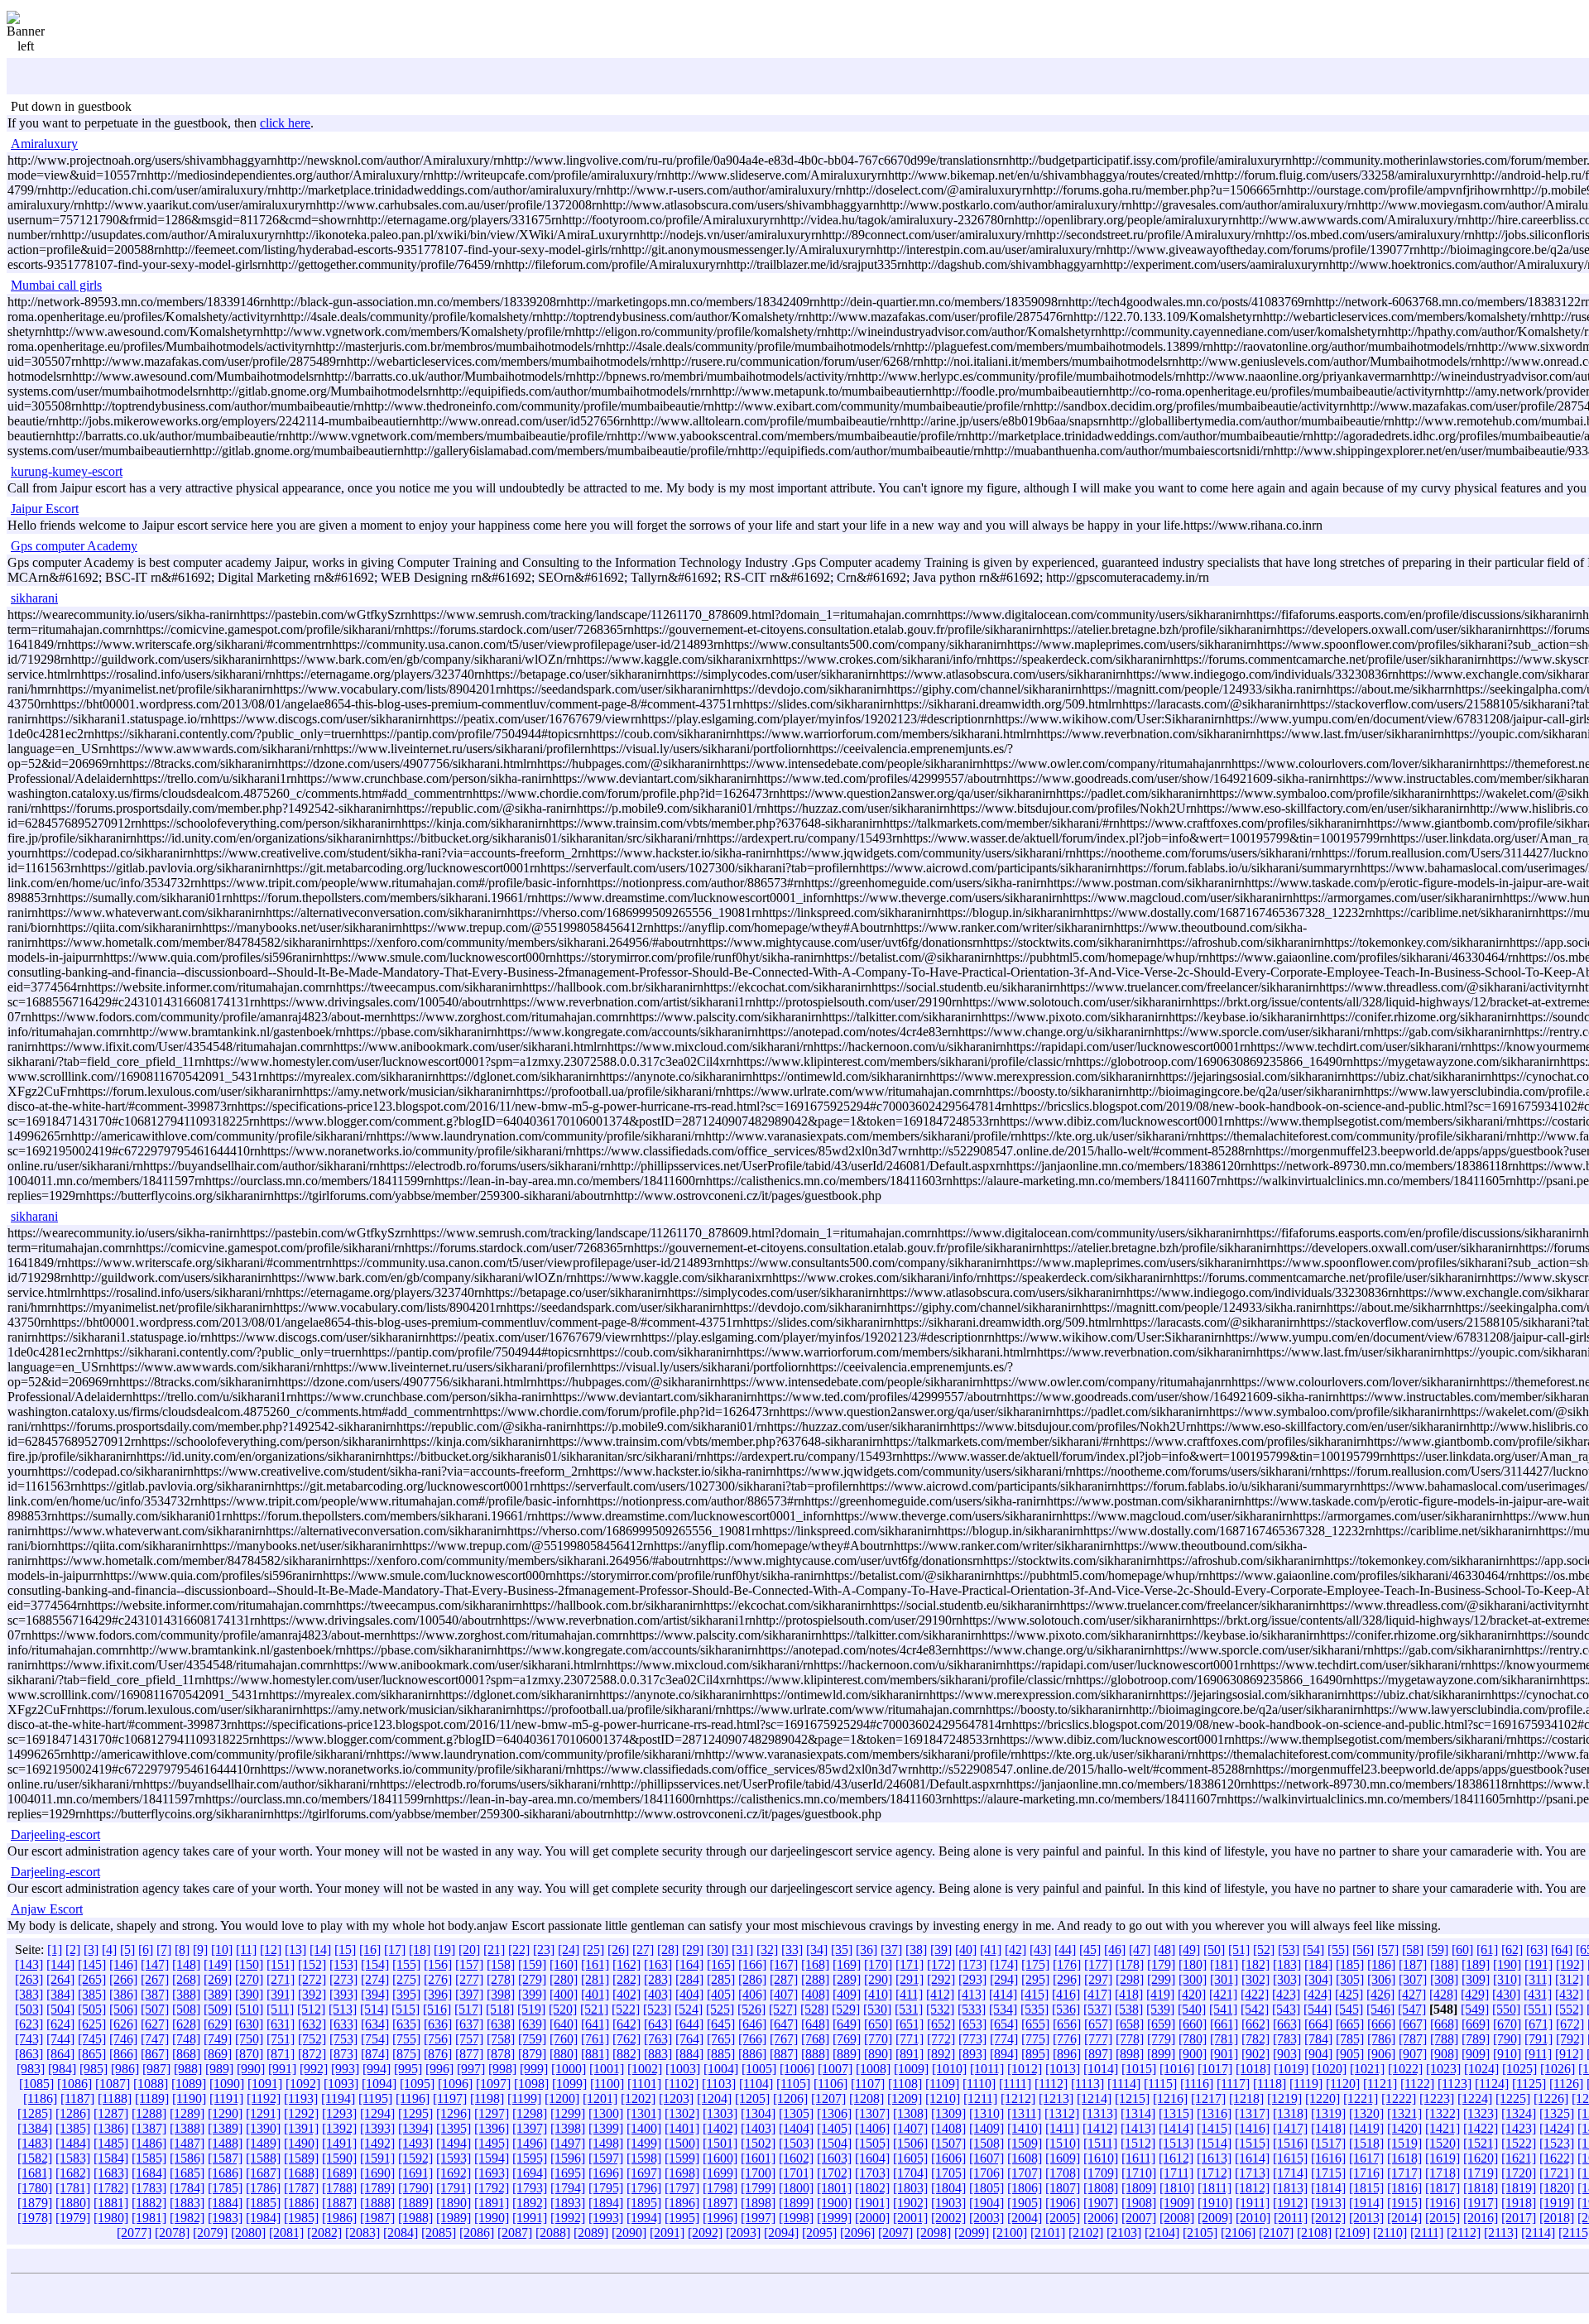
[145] (92, 1964)
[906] (1381, 2054)
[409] (847, 1994)
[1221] (1361, 2098)
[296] (1067, 1979)
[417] (1097, 1994)
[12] (271, 1949)
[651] (910, 2024)
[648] (815, 2024)
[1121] (1380, 2084)
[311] (1538, 1979)
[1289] (187, 2113)
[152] (312, 1964)
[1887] (339, 2203)
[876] (438, 2054)
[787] (1413, 2039)
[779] (1161, 2039)
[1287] (111, 2113)
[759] (532, 2039)
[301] (1224, 1979)
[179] (1161, 1964)
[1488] (225, 2143)
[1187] (77, 2098)
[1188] (115, 2098)
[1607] (987, 2158)
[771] (910, 2039)
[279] (532, 1979)
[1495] (492, 2143)
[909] (1476, 2054)
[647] (784, 2024)
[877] (469, 2054)
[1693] (492, 2173)
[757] (469, 2039)
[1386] (111, 2128)
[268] (186, 1979)
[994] (377, 2069)
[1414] (1176, 2128)
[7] (164, 1949)
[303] (1287, 1979)
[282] (626, 1979)
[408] (815, 1994)
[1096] (455, 2084)
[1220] (1323, 2098)
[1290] (225, 2113)
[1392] (339, 2128)
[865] (92, 2054)
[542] (1255, 2009)
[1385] (73, 2128)
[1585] (149, 2158)
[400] (564, 1994)
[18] (420, 1949)
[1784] (187, 2188)
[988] (188, 2069)
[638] (501, 2024)
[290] (878, 1979)
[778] (1130, 2039)
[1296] (454, 2113)
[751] (281, 2039)
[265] (92, 1979)
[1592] (415, 2158)
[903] (1287, 2054)
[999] (534, 2069)
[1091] (265, 2084)
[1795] (606, 2188)
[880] (564, 2054)
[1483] (35, 2143)
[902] (1255, 2054)
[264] (60, 1979)
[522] (626, 2009)
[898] (1130, 2054)
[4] (109, 1949)
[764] (689, 2039)
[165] (721, 1964)
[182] (1255, 1964)
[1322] (1443, 2113)
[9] (200, 1949)
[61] (1487, 1949)
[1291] (263, 2113)
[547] (1412, 2009)
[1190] (189, 2098)
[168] (815, 1964)
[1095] (417, 2084)
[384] (60, 1994)
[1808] (1101, 2188)
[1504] (834, 2143)
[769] (847, 2039)
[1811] (1215, 2188)
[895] (1035, 2054)
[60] (1462, 1949)
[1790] (415, 2188)
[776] (1067, 2039)
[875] (406, 2054)
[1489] (263, 2143)
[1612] (1176, 2158)
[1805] (987, 2188)
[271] (281, 1979)
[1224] (1475, 2098)
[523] (657, 2009)
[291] (910, 1979)
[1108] (905, 2084)
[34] (817, 1949)
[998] (502, 2069)
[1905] (1025, 2203)
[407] (784, 1994)
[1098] (531, 2084)
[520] (563, 2009)
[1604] (872, 2158)
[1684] (149, 2173)
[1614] (1252, 2158)
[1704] (910, 2173)
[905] (1350, 2054)
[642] (626, 2024)
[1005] (759, 2069)
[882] (626, 2054)
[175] (1035, 1964)
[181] (1224, 1964)
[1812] (1252, 2188)
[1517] (1328, 2143)
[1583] (73, 2158)
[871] (281, 2054)
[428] (1443, 1994)
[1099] (569, 2084)
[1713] (1252, 2173)
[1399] (606, 2128)
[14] (320, 1949)
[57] (1388, 1949)
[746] (123, 2039)
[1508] (987, 2143)
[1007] (835, 2069)
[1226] (1551, 2098)
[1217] (1208, 2098)
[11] (246, 1949)
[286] (752, 1979)
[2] (73, 1949)
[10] (222, 1949)
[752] (312, 2039)
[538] (1129, 2009)
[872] (312, 2054)
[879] (532, 2054)
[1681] (35, 2173)
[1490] (301, 2143)
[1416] (1252, 2128)
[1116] (1197, 2084)
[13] (295, 1949)
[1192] (264, 2098)
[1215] (1132, 2098)
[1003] (683, 2069)
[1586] (187, 2158)
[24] (569, 1949)
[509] (218, 2009)
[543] (1286, 2009)
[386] (123, 1994)
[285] (721, 1979)
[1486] (149, 2143)
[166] (752, 1964)
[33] (792, 1949)
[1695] (568, 2173)
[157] (469, 1964)
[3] (91, 1949)
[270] (249, 1979)
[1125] (1529, 2084)
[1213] (1056, 2098)
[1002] (645, 2069)
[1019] (1291, 2069)
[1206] (790, 2098)
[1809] (1139, 2188)
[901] (1224, 2054)
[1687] (263, 2173)
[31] (742, 1949)
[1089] (189, 2084)
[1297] (492, 2113)
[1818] (1481, 2188)
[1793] (530, 2188)
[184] (1318, 1964)
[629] (218, 2024)
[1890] (454, 2203)
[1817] (1443, 2188)
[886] (752, 2054)
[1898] (758, 2203)
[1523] (1557, 2143)
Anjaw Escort (47, 1909)
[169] (847, 1964)
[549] (1475, 2009)
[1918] (1519, 2203)
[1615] (1290, 2158)
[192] (1570, 1964)
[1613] (1214, 2158)
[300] (1193, 1979)
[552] (1569, 2009)
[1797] (682, 2188)
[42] (1015, 1949)
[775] (1035, 2039)
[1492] (377, 2143)
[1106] (831, 2084)
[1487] (187, 2143)
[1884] (225, 2203)
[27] (643, 1949)
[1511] (1100, 2143)
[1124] (1492, 2084)
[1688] (301, 2173)
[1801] (834, 2188)
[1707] (1025, 2173)
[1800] (796, 2188)
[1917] (1481, 2203)
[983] (31, 2069)
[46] (1115, 1949)
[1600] (720, 2158)
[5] (127, 1949)
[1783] (149, 2188)
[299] (1161, 1979)
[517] (468, 2009)
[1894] (606, 2203)
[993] (345, 2069)
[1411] (1062, 2128)
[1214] (1094, 2098)
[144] (60, 1964)
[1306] (834, 2113)
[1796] (644, 2188)
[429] (1475, 1994)
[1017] (1215, 2069)
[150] (249, 1964)
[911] (1538, 2054)
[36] (867, 1949)
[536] (1066, 2009)
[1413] (1138, 2128)
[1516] (1290, 2143)
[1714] (1290, 2173)
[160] (564, 1964)
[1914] (1366, 2203)
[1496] (530, 2143)
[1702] (834, 2173)
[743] (29, 2039)
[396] (438, 1994)
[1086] (74, 2084)
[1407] (910, 2128)
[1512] (1138, 2143)
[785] (1350, 2039)
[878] (501, 2054)
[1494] (454, 2143)
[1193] (301, 2098)
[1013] (1063, 2069)
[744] (60, 2039)
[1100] (607, 2084)
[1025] (1519, 2069)
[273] (343, 1979)
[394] (375, 1994)
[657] (1098, 2024)
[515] (406, 2009)
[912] (1569, 2054)
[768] (815, 2039)
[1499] (644, 2143)
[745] (92, 2039)
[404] (689, 1994)
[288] (815, 1979)
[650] (878, 2024)
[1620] (1481, 2158)
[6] (146, 1949)
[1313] (1100, 2113)
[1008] (873, 2069)
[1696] (606, 2173)
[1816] (1404, 2188)
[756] (438, 2039)
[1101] (644, 2084)
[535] (1035, 2009)
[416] (1066, 1994)
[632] (312, 2024)
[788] (1444, 2039)
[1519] (1404, 2143)
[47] (1140, 1949)
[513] (343, 2009)
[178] (1130, 1964)
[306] (1381, 1979)
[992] (314, 2069)
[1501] (720, 2143)
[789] (1476, 2039)
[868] (186, 2054)
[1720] (1519, 2173)
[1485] (111, 2143)
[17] (395, 1949)
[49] (1189, 1949)
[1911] (1253, 2203)
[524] (689, 2009)
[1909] (1177, 2203)
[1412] (1100, 2128)
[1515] (1252, 2143)
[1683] (111, 2173)
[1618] (1404, 2158)
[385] (92, 1994)
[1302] (682, 2113)
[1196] (413, 2098)
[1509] (1025, 2143)
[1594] (492, 2158)
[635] (406, 2024)
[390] (249, 1994)
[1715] (1328, 2173)
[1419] (1366, 2128)
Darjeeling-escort (55, 1834)
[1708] (1063, 2173)
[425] (1349, 1994)
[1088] (151, 2084)
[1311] (1024, 2113)
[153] (343, 1964)
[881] (595, 2054)
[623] (29, 2024)
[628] (186, 2024)
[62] (1512, 1949)
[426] (1380, 1994)
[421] (1223, 1994)
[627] (155, 2024)
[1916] (1443, 2203)
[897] (1098, 2054)
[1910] (1215, 2203)
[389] (218, 1994)
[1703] (872, 2173)
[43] (1040, 1949)
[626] (123, 2024)
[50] (1214, 1949)
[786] (1381, 2039)
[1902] (910, 2203)
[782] (1255, 2039)
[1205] (752, 2098)
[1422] (1481, 2128)
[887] (784, 2054)
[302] (1255, 1979)
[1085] (36, 2084)
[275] (406, 1979)
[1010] (949, 2069)
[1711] (1176, 2173)
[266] (123, 1979)
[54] (1313, 1949)
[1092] (303, 2084)
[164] (689, 1964)
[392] (312, 1994)
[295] (1035, 1979)
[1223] (1437, 2098)
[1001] (607, 2069)
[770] (878, 2039)
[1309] (948, 2113)
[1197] (450, 2098)
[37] (891, 1949)
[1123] (1455, 2084)
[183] (1287, 1964)
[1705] (948, 2173)
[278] (501, 1979)
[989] (219, 2069)
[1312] (1062, 2113)
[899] (1161, 2054)
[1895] (644, 2203)
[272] (312, 1979)
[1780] (35, 2188)
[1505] (872, 2143)
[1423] (1519, 2128)
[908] (1444, 2054)
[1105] (793, 2084)
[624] (60, 2024)
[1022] (1405, 2069)
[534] (1003, 2009)
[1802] (872, 2188)
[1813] (1290, 2188)
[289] (847, 1979)
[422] (1255, 1994)
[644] (689, 2024)
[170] (878, 1964)
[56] (1363, 1949)
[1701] (796, 2173)
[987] (156, 2069)
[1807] (1063, 2188)
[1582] (35, 2158)
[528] (814, 2009)
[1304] (758, 2113)
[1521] (1481, 2143)
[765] (721, 2039)
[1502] (758, 2143)
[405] (721, 1994)
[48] (1164, 1949)
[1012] (1025, 2069)
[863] (29, 2054)
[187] (1413, 1964)
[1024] (1481, 2069)
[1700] (758, 2173)
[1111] (1015, 2084)
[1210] (943, 2098)
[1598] (644, 2158)
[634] (375, 2024)
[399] (532, 1994)
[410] (878, 1994)
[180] (1193, 1964)
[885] (721, 2054)
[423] (1286, 1994)
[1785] (225, 2188)
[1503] (796, 2143)
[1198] (487, 2098)
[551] (1538, 2009)
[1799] (758, 2188)
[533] (972, 2009)
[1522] (1519, 2143)
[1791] (454, 2188)
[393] (343, 1994)
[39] (941, 1949)
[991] (282, 2069)
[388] (186, 1994)
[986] (125, 2069)
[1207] (828, 2098)
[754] (375, 2039)
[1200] (562, 2098)
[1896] (682, 2203)
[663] (1287, 2024)
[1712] (1214, 2173)
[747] (155, 2039)
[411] (909, 1994)
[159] (532, 1964)
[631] (281, 2024)
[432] (1569, 1994)
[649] (847, 2024)
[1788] (339, 2188)
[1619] (1443, 2158)
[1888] (377, 2203)
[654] (1004, 2024)
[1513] (1176, 2143)
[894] (1004, 2054)
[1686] (225, 2173)
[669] (1476, 2024)
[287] (784, 1979)
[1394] (415, 2128)
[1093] (341, 2084)
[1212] (1018, 2098)
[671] (1539, 2024)
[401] (595, 1994)
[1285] (35, 2113)
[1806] (1025, 2188)
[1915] (1404, 2203)
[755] (406, 2039)
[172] (941, 1964)
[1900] (834, 2203)
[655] (1035, 2024)
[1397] (530, 2128)
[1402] (720, 2128)
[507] (155, 2009)
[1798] (720, 2188)
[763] (658, 2039)
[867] (155, 2054)
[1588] (263, 2158)
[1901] (872, 2203)
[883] (658, 2054)
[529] (846, 2009)
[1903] (948, 2203)
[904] (1318, 2054)
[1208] (867, 2098)
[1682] (73, 2173)
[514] (374, 2009)
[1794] (568, 2188)
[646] (752, 2024)
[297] (1098, 1979)
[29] (693, 1949)
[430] (1506, 1994)
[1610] (1101, 2158)
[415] (1035, 1994)
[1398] (568, 2128)
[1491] (339, 2143)
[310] (1507, 1979)
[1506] (910, 2143)
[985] (94, 2069)
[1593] (454, 2158)
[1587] (225, 2158)
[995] (408, 2069)
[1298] (530, 2113)
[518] (500, 2009)
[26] (618, 1949)
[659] (1161, 2024)
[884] (689, 2054)
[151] (281, 1964)
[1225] (1513, 2098)
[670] (1507, 2024)
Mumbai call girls (56, 285)
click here (285, 123)
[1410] (1025, 2128)
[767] (784, 2039)
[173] (972, 1964)
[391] (281, 1994)
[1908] (1139, 2203)
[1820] (1557, 2188)
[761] (595, 2039)
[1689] (339, 2173)
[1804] (948, 2188)
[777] (1098, 2039)
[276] (438, 1979)
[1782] (111, 2188)
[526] (751, 2009)
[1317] (1252, 2113)
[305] (1350, 1979)
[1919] (1557, 2203)
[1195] (375, 2098)
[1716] (1366, 2173)
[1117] (1233, 2084)
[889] (847, 2054)
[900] (1193, 2054)
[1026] (1558, 2069)
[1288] (149, 2113)
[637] (469, 2024)
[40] (966, 1949)
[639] (532, 2024)
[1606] (948, 2158)
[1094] (379, 2084)
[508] (186, 2009)
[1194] (338, 2098)
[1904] (987, 2203)
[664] (1318, 2024)
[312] (1569, 1979)
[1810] (1177, 2188)
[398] (501, 1994)
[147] (155, 1964)
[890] (878, 2054)
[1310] (987, 2113)
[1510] (1063, 2143)
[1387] (149, 2128)
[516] (437, 2009)
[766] (752, 2039)
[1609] (1063, 2158)
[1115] (1160, 2084)
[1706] (987, 2173)
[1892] (530, 2203)
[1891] (492, 2203)
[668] (1444, 2024)
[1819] (1519, 2188)
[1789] (377, 2188)
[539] (1160, 2009)
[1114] (1124, 2084)
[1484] (73, 2143)
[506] (123, 2009)
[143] (29, 1964)
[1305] (796, 2113)
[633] (343, 2024)
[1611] (1138, 2158)
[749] (218, 2039)
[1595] (530, 2158)
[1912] (1290, 2203)
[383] (29, 1994)
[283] (658, 1979)
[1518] (1366, 2143)
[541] (1223, 2009)
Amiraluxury (44, 144)
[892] (941, 2054)
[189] (1476, 1964)
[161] (595, 1964)
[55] (1338, 1949)
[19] (444, 1949)
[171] (910, 1964)
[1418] (1328, 2128)
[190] (1507, 1964)
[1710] (1139, 2173)
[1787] (301, 2188)
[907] (1413, 2054)
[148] (186, 1964)
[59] (1438, 1949)
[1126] (1566, 2084)
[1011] (987, 2069)
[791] (1539, 2039)
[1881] (111, 2203)
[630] (249, 2024)
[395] (406, 1994)
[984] (62, 2069)
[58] (1413, 1949)
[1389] (225, 2128)
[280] (564, 1979)
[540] (1192, 2009)
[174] (1004, 1964)
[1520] (1443, 2143)
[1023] (1443, 2069)
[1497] (568, 2143)
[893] (972, 2054)
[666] (1381, 2024)
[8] (182, 1949)
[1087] (113, 2084)
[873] (343, 2054)
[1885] (263, 2203)
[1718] (1443, 2173)
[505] (92, 2009)
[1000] (569, 2069)
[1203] (676, 2098)
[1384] (35, 2128)
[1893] (568, 2203)
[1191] (226, 2098)
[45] (1090, 1949)
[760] (564, 2039)
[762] (626, 2039)
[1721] (1557, 2173)
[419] (1160, 1994)
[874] (375, 2054)
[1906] (1063, 2203)
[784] (1318, 2039)
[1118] (1270, 2084)
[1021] (1367, 2069)
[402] (626, 1994)
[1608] (1025, 2158)
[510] (249, 2009)
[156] (438, 1964)
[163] (658, 1964)
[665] (1350, 2024)
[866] (123, 2054)
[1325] (1557, 2113)
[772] (941, 2039)
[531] (909, 2009)
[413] (972, 1994)
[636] (438, 2024)
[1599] (682, 2158)
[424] (1318, 1994)
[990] (251, 2069)
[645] (721, 2024)
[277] (469, 1979)
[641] (595, 2024)
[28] (668, 1949)
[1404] (796, 2128)
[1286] (73, 2113)
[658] (1130, 2024)
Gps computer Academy (74, 546)
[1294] (377, 2113)
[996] (439, 2069)
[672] (1570, 2024)
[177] (1098, 1964)
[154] (375, 1964)
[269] (218, 1979)
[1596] (568, 2158)
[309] (1476, 1979)
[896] (1067, 2054)
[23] (544, 1949)
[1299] (568, 2113)
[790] (1507, 2039)
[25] (593, 1949)
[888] (815, 2054)
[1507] (948, 2143)
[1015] (1139, 2069)
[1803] (910, 2188)
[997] (471, 2069)
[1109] (942, 2084)
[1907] (1101, 2203)
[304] (1318, 1979)
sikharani (34, 598)
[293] (972, 1979)
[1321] (1404, 2113)
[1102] (682, 2084)
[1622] (1557, 2158)
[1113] (1087, 2084)
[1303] (720, 2113)
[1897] (720, 2203)
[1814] (1328, 2188)
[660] (1193, 2024)
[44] (1065, 1949)
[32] (767, 1949)
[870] (249, 2054)
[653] (972, 2024)
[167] (784, 1964)
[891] (910, 2054)
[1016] (1177, 2069)
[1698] (682, 2173)
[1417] (1290, 2128)
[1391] (301, 2128)
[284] (689, 1979)
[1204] (714, 2098)
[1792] (492, 2188)
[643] (658, 2024)
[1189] (152, 2098)
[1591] (377, 2158)
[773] (972, 2039)
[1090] (227, 2084)
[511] (280, 2009)
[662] (1255, 2024)
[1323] (1481, 2113)
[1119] (1306, 2084)
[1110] (979, 2084)
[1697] (644, 2173)
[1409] (987, 2128)
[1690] (377, 2173)
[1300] (606, 2113)
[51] (1239, 1949)
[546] (1380, 2009)
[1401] (682, 2128)
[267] (155, 1979)
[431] (1538, 1994)
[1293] (339, 2113)
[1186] (40, 2098)
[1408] (948, 2128)
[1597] (606, 2158)
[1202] (638, 2098)
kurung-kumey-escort (67, 471)
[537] (1097, 2009)
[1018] (1253, 2069)
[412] (940, 1994)
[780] (1193, 2039)
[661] (1224, 2024)
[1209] (905, 2098)
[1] (55, 1949)
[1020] (1329, 2069)
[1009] (911, 2069)
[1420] (1404, 2128)
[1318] (1290, 2113)
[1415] (1214, 2128)
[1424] (1557, 2128)
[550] (1506, 2009)
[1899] (796, 2203)
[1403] (758, 2128)
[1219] (1284, 2098)
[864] (60, 2054)
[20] (469, 1949)
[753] (343, 2039)
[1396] (492, 2128)
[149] (218, 1964)
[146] (123, 1964)
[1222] (1399, 2098)
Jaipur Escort (45, 509)
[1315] (1176, 2113)
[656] (1067, 2024)
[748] (186, 2039)
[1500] (682, 2143)
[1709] (1101, 2173)
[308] (1444, 1979)
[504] (60, 2009)
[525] (720, 2009)
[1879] (35, 2203)
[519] (531, 2009)
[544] (1318, 2009)
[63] (1537, 1949)
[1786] (263, 2188)
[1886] (301, 2203)
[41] (991, 1949)
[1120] (1343, 2084)
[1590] (339, 2158)
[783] (1287, 2039)
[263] (29, 1979)
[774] (1004, 2039)
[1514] (1214, 2143)
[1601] (758, 2158)
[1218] (1246, 2098)
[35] (842, 1949)
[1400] (644, 2128)
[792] (1570, 2039)
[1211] (980, 2098)
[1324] (1519, 2113)
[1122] (1417, 2084)
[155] (406, 1964)
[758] (501, 2039)
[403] (658, 1994)
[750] (249, 2039)
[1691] (415, 2173)
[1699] (720, 2173)
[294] (1004, 1979)
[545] (1349, 2009)
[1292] (301, 2113)
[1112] (1051, 2084)
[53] (1289, 1949)
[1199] (524, 2098)
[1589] (301, 2158)
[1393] (377, 2128)
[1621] (1519, 2158)
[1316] (1214, 2113)
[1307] (872, 2113)
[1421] (1443, 2128)
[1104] (756, 2084)
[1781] (73, 2188)
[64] (1562, 1949)
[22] (519, 1949)
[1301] (644, 2113)
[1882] (149, 2203)
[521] (594, 2009)
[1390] (263, 2128)
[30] (718, 1949)
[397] (469, 1994)
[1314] (1138, 2113)
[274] (375, 1979)
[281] (595, 1979)
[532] (940, 2009)
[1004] (721, 2069)
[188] (1444, 1964)
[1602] (796, 2158)
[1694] (530, 2173)
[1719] (1481, 2173)
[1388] (187, 2128)
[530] (877, 2009)
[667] (1413, 2024)
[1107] (868, 2084)
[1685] (187, 2173)
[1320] (1366, 2113)
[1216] (1170, 2098)
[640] (564, 2024)
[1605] (910, 2158)
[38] (916, 1949)
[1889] (415, 2203)
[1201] (600, 2098)
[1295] (415, 2113)
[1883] (187, 2203)
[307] (1413, 1979)
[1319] (1328, 2113)
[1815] (1366, 2188)
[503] (29, 2009)
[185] (1350, 1964)
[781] (1224, 2039)
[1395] (454, 2128)
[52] (1264, 1949)
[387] (155, 1994)
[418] (1129, 1994)
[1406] (872, 2128)
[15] (345, 1949)
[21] (494, 1949)
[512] (311, 2009)
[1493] (415, 2143)
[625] (92, 2024)
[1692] (454, 2173)
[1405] (834, 2128)
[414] (1003, 1994)
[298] (1130, 1979)
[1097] (493, 2084)
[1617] (1366, 2158)
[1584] (111, 2158)
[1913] (1328, 2203)
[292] (941, 1979)
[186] (1381, 1964)
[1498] (606, 2143)
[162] (626, 1964)
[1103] (719, 2084)
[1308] (910, 2113)
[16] (370, 1949)
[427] (1412, 1994)
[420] (1192, 1994)
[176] (1067, 1964)
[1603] (834, 2158)
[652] (941, 2024)
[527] (783, 2009)
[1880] (73, 2203)
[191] (1539, 1964)
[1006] (797, 2069)
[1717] (1404, 2173)
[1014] (1101, 2069)
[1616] (1328, 2158)
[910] (1507, 2054)
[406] (752, 1994)
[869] (218, 2054)
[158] (501, 1964)
